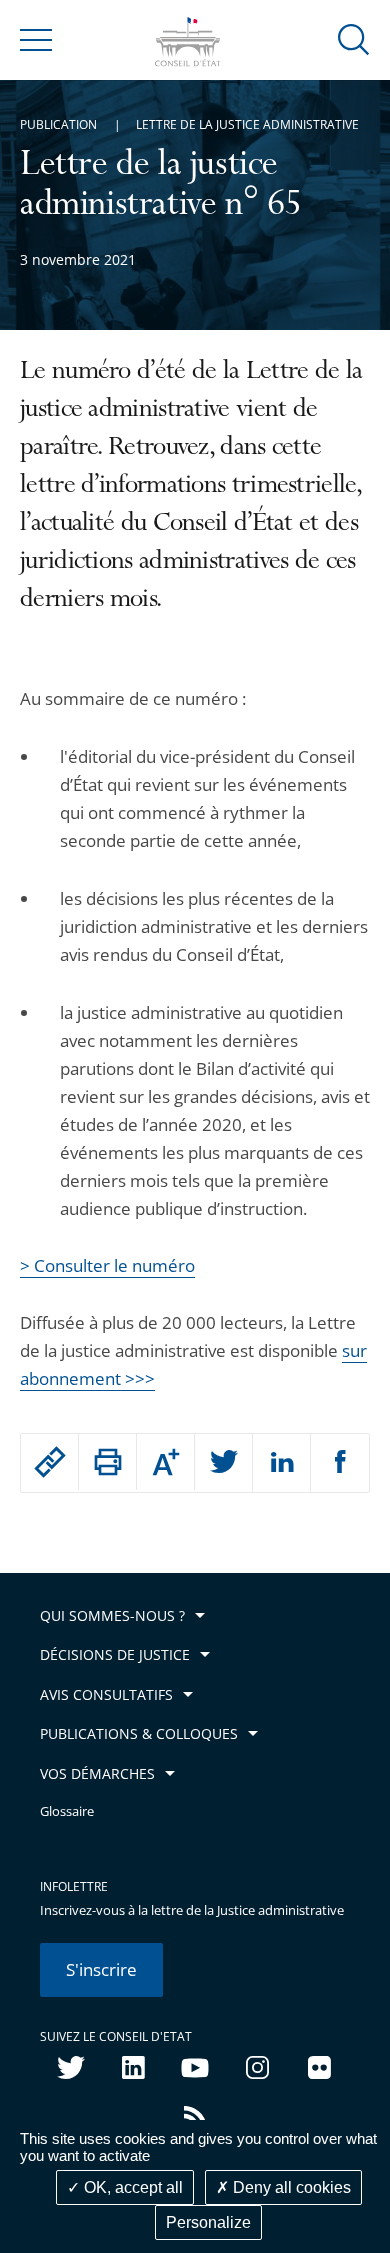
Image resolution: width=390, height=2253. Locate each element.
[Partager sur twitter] (223, 1463)
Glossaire (67, 1811)
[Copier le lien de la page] (49, 1462)
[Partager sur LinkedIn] (281, 1463)
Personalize (208, 2222)
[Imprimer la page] (107, 1462)
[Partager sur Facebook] (340, 1463)
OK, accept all (131, 2187)
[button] (354, 38)
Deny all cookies (290, 2187)
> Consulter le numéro (107, 1265)
